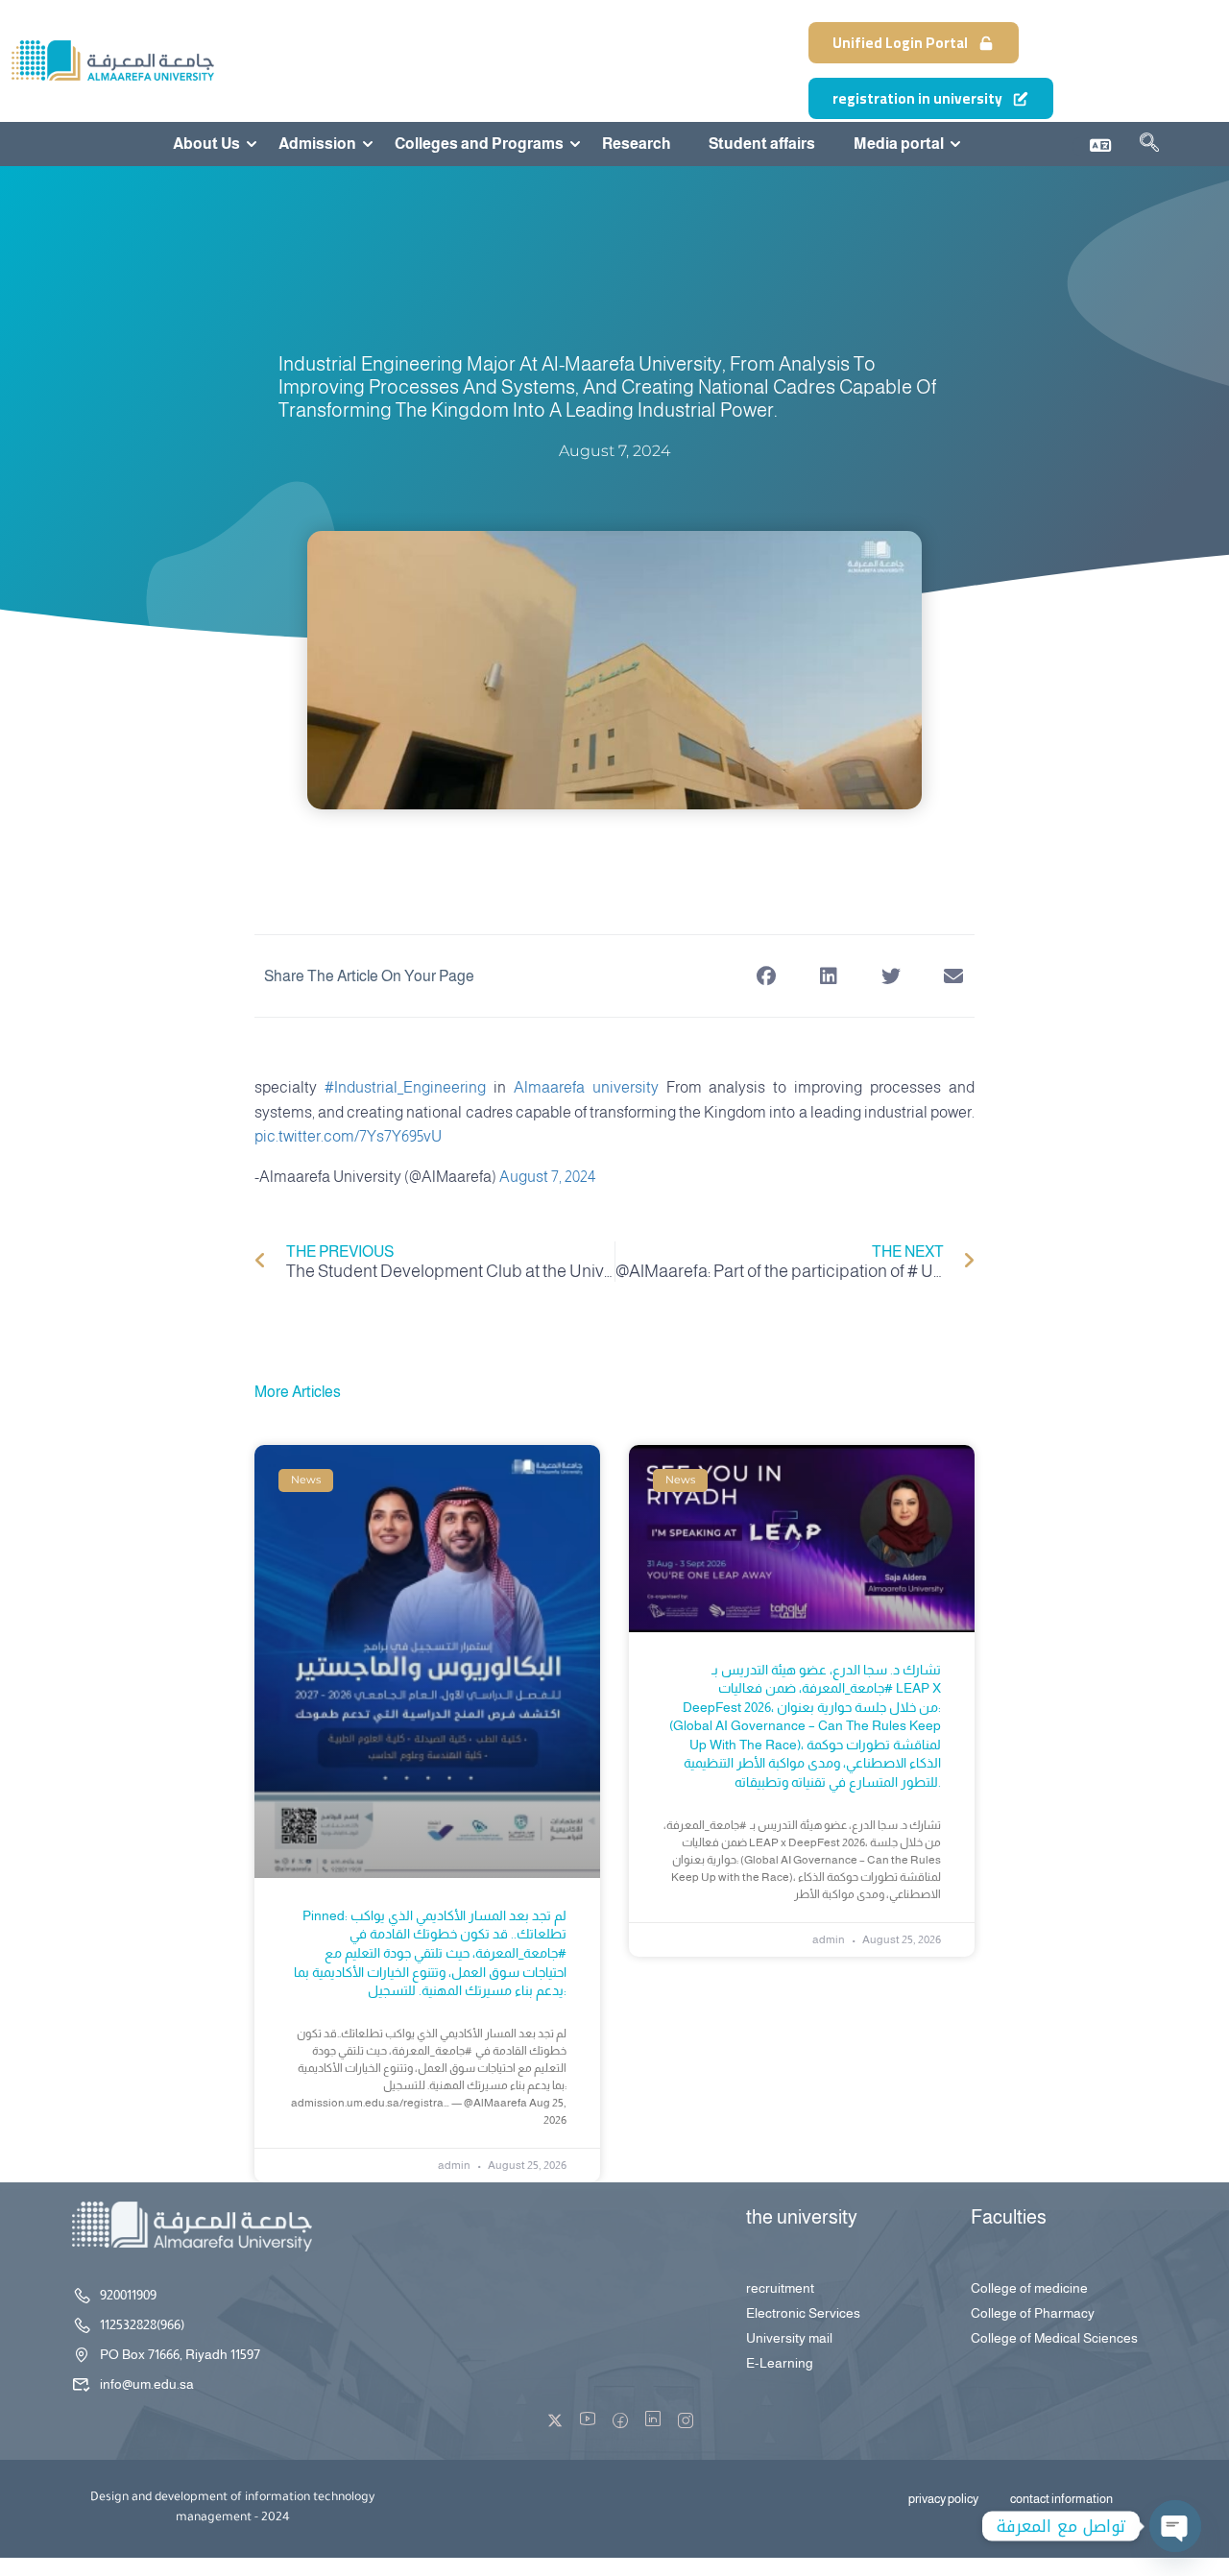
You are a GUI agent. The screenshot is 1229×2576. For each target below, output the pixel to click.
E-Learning (780, 2363)
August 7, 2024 (547, 1177)
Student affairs (762, 144)
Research (636, 144)
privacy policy (943, 2499)
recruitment (780, 2288)
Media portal (899, 144)
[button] (766, 976)
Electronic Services (803, 2313)
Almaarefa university (586, 1087)
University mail (789, 2338)
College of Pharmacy (1033, 2313)
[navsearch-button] (1149, 146)
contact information (1061, 2499)
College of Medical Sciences (1054, 2338)
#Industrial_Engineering (405, 1087)
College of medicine (1029, 2288)
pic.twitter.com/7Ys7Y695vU (348, 1136)
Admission (317, 144)
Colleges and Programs (479, 144)
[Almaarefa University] (112, 60)
